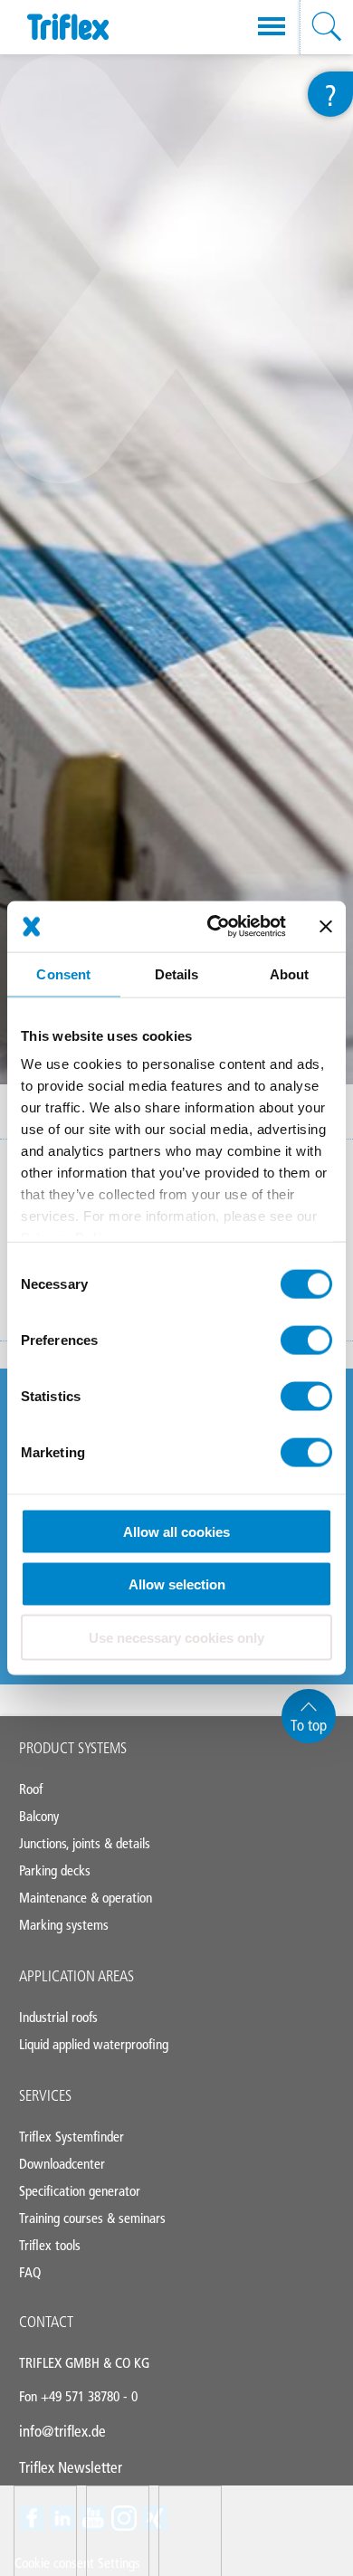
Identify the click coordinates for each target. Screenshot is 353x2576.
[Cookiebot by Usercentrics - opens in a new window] (214, 927)
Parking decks (55, 1870)
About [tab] (290, 973)
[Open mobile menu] (272, 27)
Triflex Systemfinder (72, 2137)
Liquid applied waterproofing (94, 2044)
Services (45, 2095)
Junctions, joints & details (85, 1843)
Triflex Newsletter (71, 2467)
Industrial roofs (58, 2017)
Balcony (39, 1816)
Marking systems (64, 1925)
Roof (31, 1789)
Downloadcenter (62, 2164)
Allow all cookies (176, 1531)
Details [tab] (177, 973)
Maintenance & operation (86, 1898)
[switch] (306, 1340)
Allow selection (177, 1584)
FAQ (30, 2272)
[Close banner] (326, 926)
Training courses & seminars (92, 2218)
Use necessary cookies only (176, 1637)
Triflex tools (50, 2245)
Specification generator (80, 2191)
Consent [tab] (63, 973)
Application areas (76, 1976)
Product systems (73, 1748)
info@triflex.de (62, 2431)
